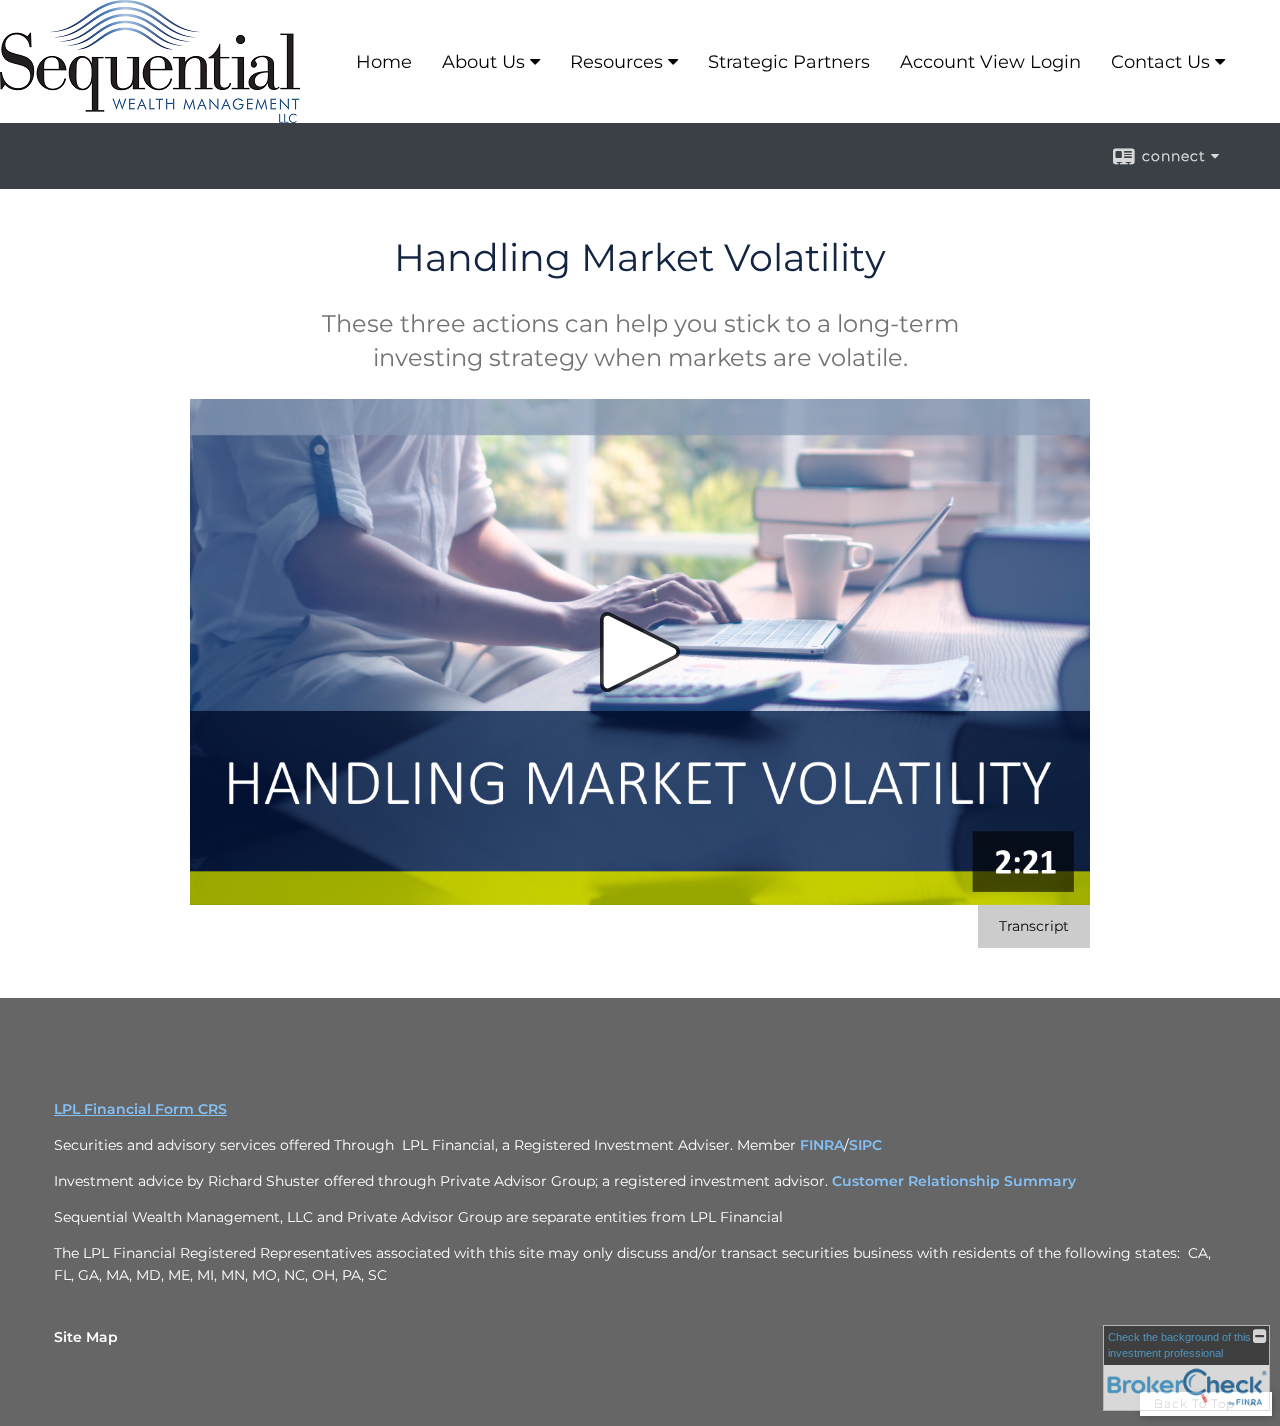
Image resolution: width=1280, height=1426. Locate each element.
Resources (616, 62)
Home (384, 62)
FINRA (822, 1145)
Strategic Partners (789, 62)
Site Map (86, 1337)
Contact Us (1160, 62)
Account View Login (990, 62)
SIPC (865, 1145)
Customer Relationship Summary (954, 1181)
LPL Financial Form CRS (140, 1109)
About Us (483, 62)
